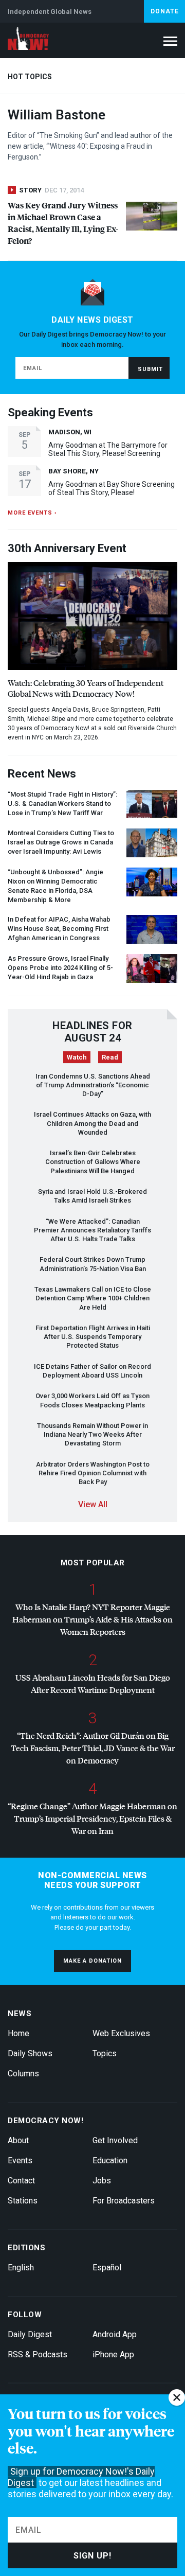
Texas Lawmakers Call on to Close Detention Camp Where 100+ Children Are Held (93, 1298)
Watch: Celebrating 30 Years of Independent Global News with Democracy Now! (86, 688)
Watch (77, 1057)
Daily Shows (30, 2053)
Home (18, 2033)
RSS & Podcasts (38, 2354)
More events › (32, 513)
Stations (23, 2201)
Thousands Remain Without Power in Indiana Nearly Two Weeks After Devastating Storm (92, 1435)
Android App (115, 2334)
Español (107, 2268)
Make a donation (92, 1961)
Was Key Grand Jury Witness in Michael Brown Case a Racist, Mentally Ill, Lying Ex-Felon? (63, 223)
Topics (105, 2053)
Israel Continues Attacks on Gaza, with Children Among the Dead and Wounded (92, 1123)
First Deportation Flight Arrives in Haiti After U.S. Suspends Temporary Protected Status (93, 1337)
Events (20, 2160)
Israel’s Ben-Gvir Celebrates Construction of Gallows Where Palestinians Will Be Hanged (93, 1162)
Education (110, 2160)
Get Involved (115, 2140)
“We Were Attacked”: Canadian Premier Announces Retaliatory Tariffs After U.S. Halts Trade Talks (92, 1230)
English (21, 2268)
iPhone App (113, 2354)
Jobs (102, 2181)
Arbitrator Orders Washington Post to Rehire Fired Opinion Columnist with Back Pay (93, 1473)
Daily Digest (30, 2334)
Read (110, 1057)
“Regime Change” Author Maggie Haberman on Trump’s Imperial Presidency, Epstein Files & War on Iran (92, 1818)
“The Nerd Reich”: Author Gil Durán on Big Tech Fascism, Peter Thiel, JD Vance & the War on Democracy (93, 1748)
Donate (165, 11)
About (18, 2140)
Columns (23, 2074)
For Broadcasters (124, 2201)
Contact (21, 2181)
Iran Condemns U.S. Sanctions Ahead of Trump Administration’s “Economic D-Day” (93, 1085)
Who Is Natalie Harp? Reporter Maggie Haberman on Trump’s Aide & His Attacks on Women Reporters (92, 1619)
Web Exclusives (121, 2033)
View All (93, 1504)
